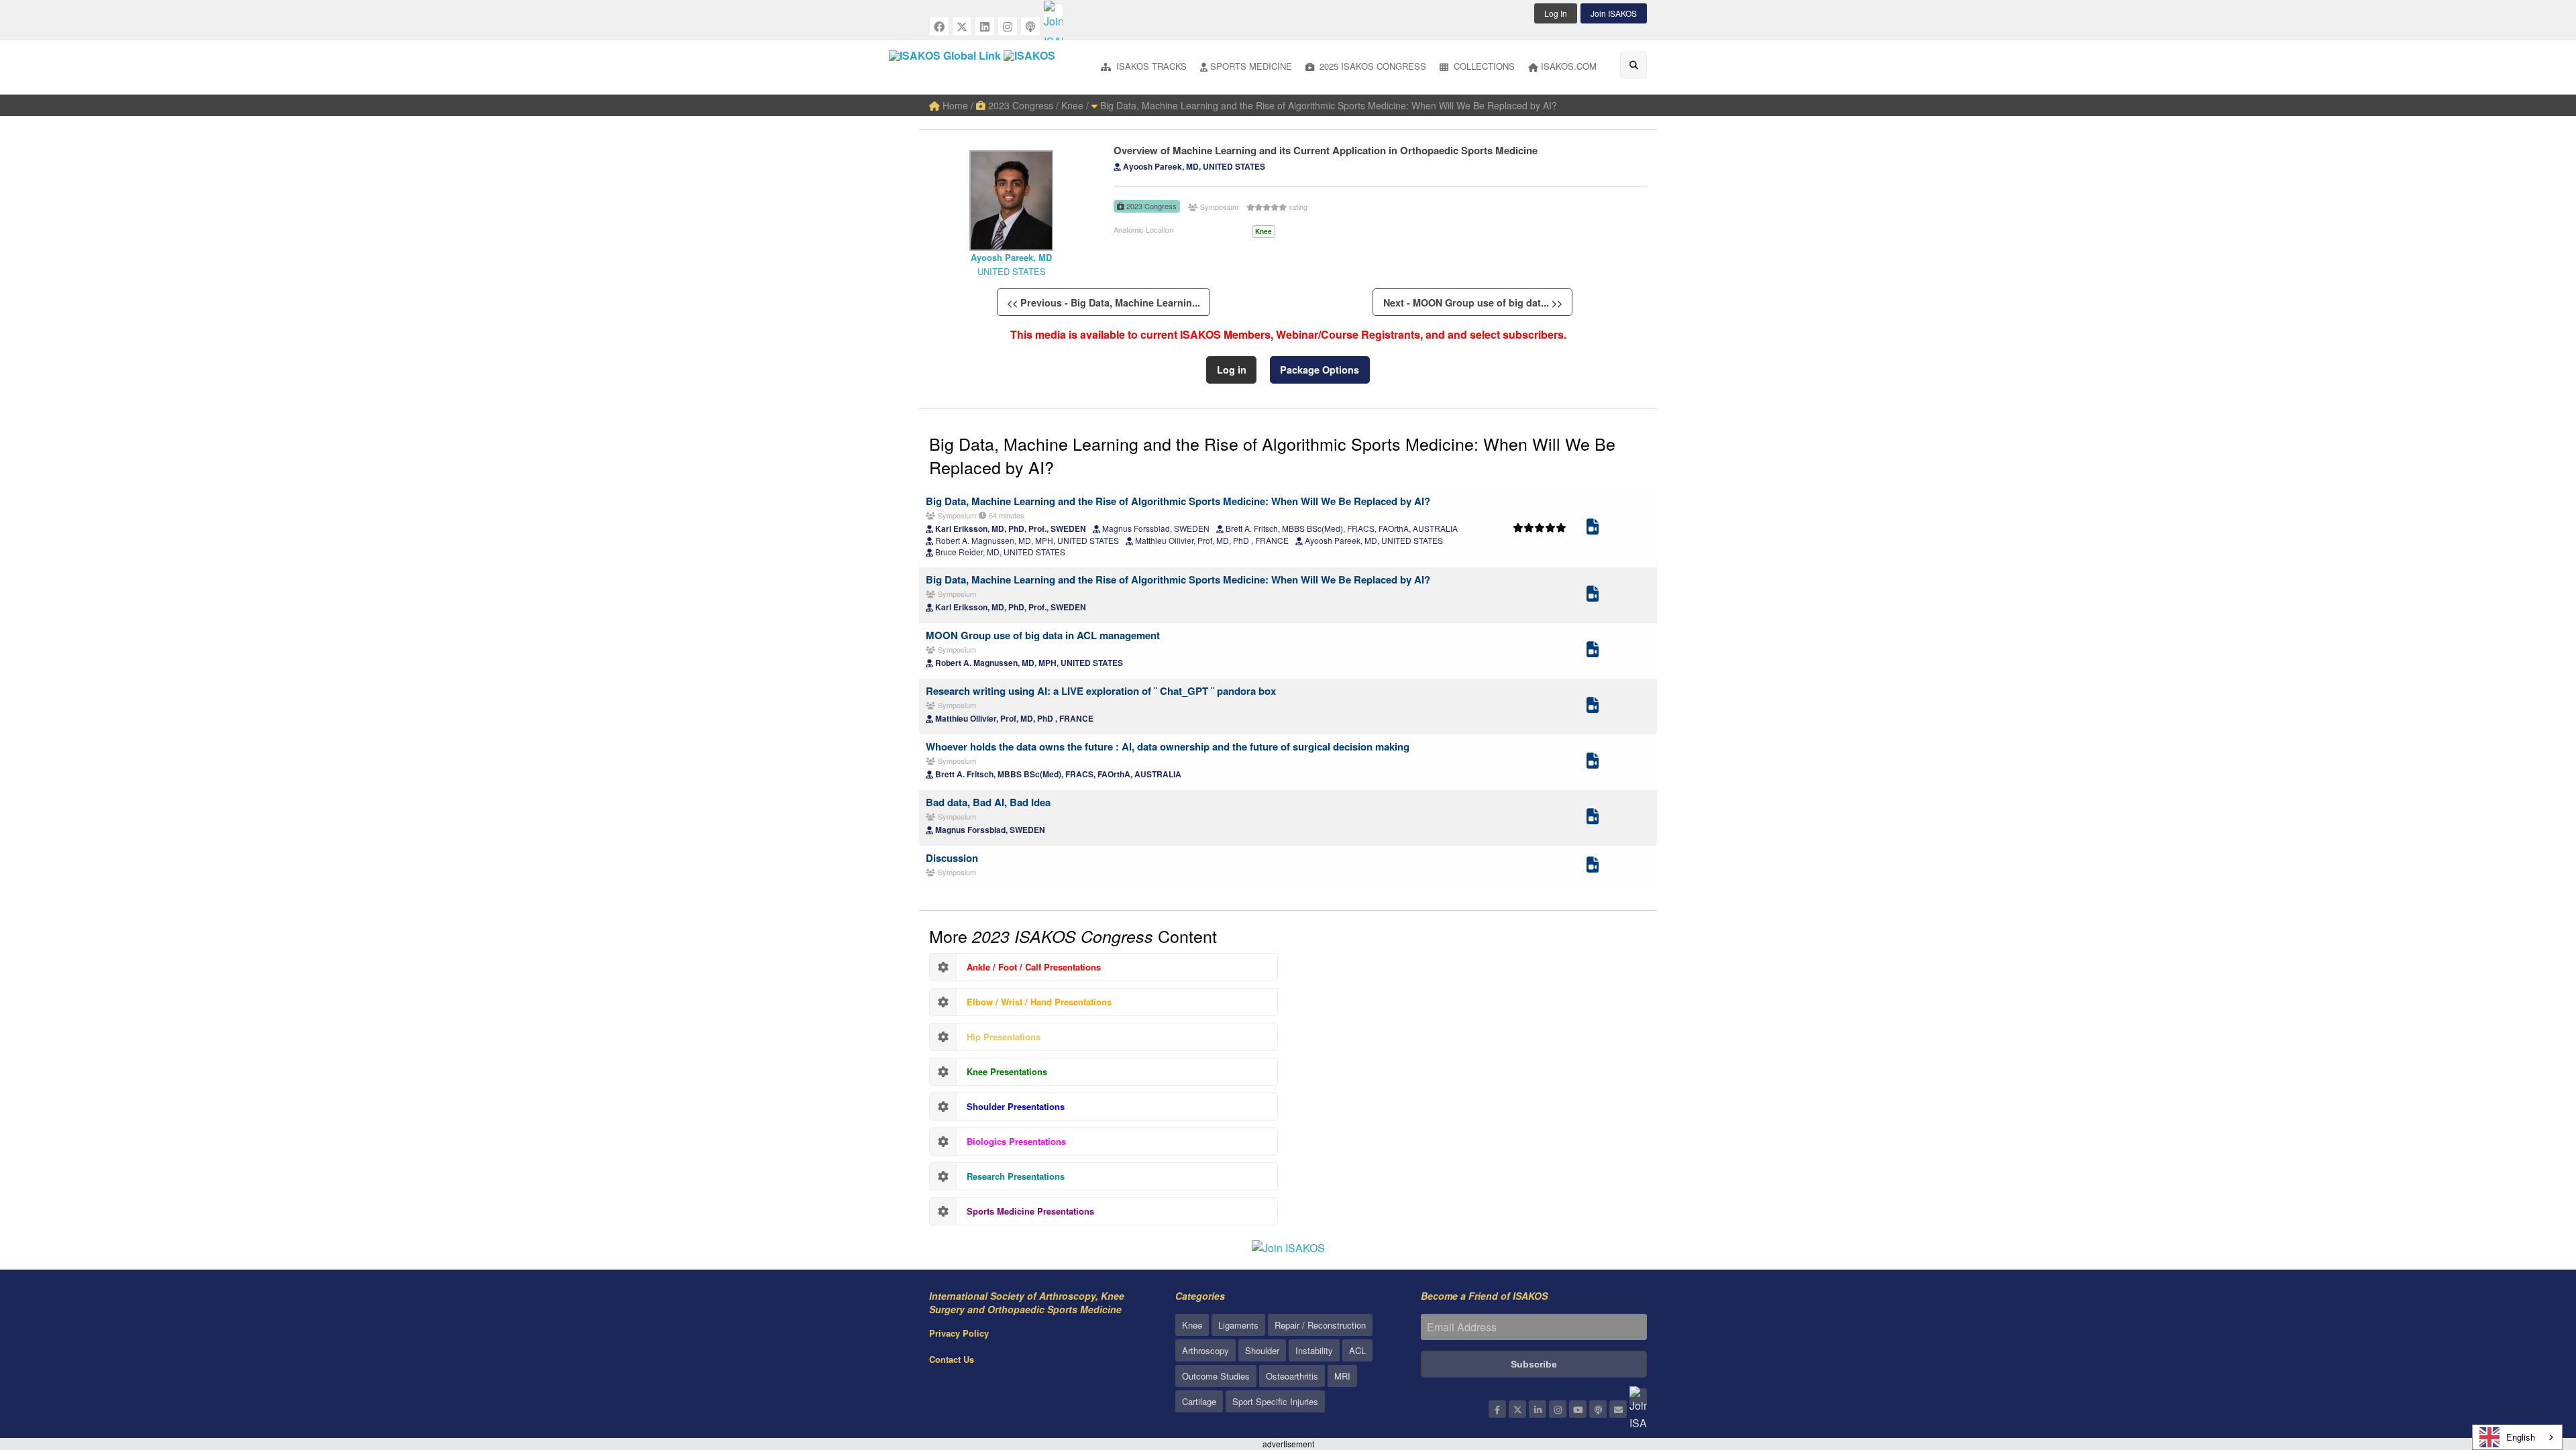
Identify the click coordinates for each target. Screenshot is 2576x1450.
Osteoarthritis (1292, 1376)
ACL (1357, 1350)
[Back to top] (2532, 1366)
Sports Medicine (1251, 66)
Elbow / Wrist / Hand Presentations (1039, 1002)
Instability (1314, 1350)
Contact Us (952, 1359)
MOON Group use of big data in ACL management (1043, 635)
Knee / (1075, 105)
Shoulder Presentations (1016, 1106)
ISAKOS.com (1569, 66)
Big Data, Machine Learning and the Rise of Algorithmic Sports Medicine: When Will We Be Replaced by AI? (1327, 105)
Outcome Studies (1216, 1376)
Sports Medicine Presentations (1030, 1211)
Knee (1192, 1325)
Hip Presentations (1004, 1037)
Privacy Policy (959, 1333)
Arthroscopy (1205, 1350)
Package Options (1320, 370)
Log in (1232, 370)
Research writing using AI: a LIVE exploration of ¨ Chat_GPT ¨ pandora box (1101, 691)
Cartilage (1199, 1401)
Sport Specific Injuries (1275, 1401)
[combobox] (2517, 1437)
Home (954, 105)
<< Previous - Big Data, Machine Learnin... (1104, 302)
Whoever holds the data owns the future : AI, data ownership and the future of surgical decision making (1168, 746)
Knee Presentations (1007, 1071)
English (2521, 1437)
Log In (1556, 13)
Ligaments (1238, 1325)
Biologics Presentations (1016, 1141)
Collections (1483, 66)
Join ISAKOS (1614, 13)
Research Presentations (1016, 1176)
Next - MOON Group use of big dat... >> (1473, 302)
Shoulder (1262, 1350)
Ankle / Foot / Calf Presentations (1034, 967)
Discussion (952, 858)
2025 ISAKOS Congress (1372, 66)
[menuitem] (1144, 67)
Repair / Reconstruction (1320, 1325)
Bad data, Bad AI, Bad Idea (988, 802)
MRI (1342, 1376)
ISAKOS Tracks (1150, 66)
